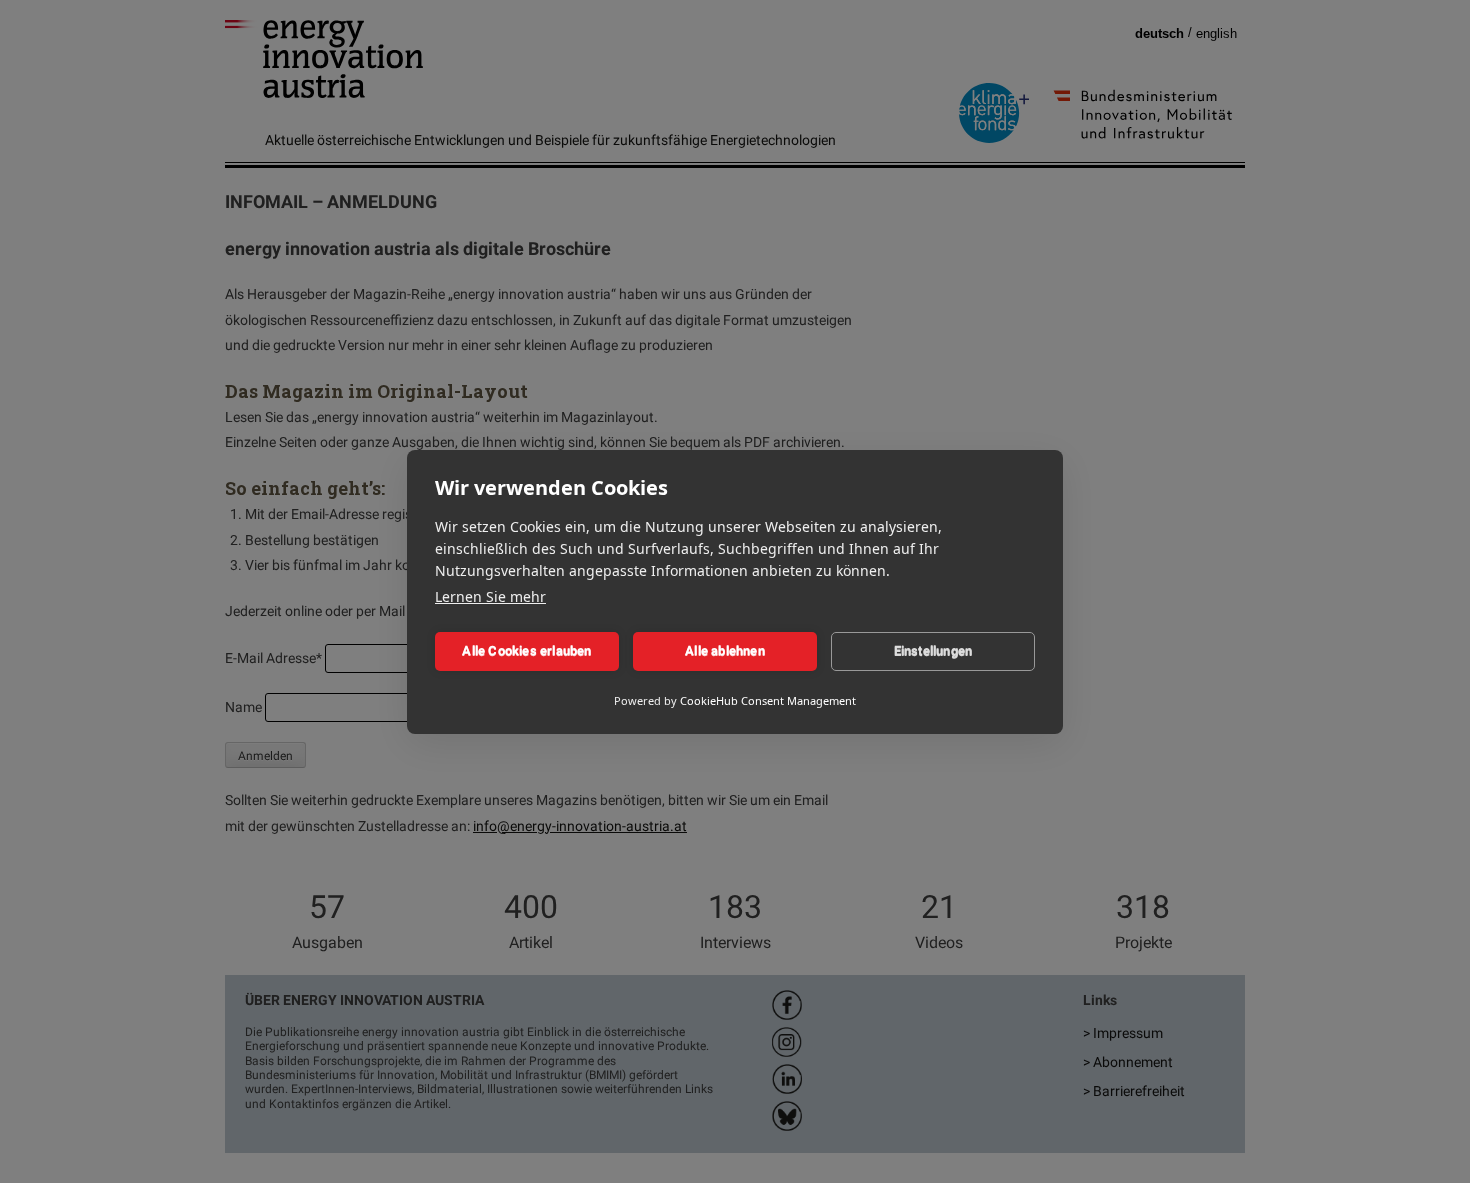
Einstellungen (933, 650)
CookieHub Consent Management (768, 700)
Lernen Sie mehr (490, 596)
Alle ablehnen (725, 650)
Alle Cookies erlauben (526, 650)
